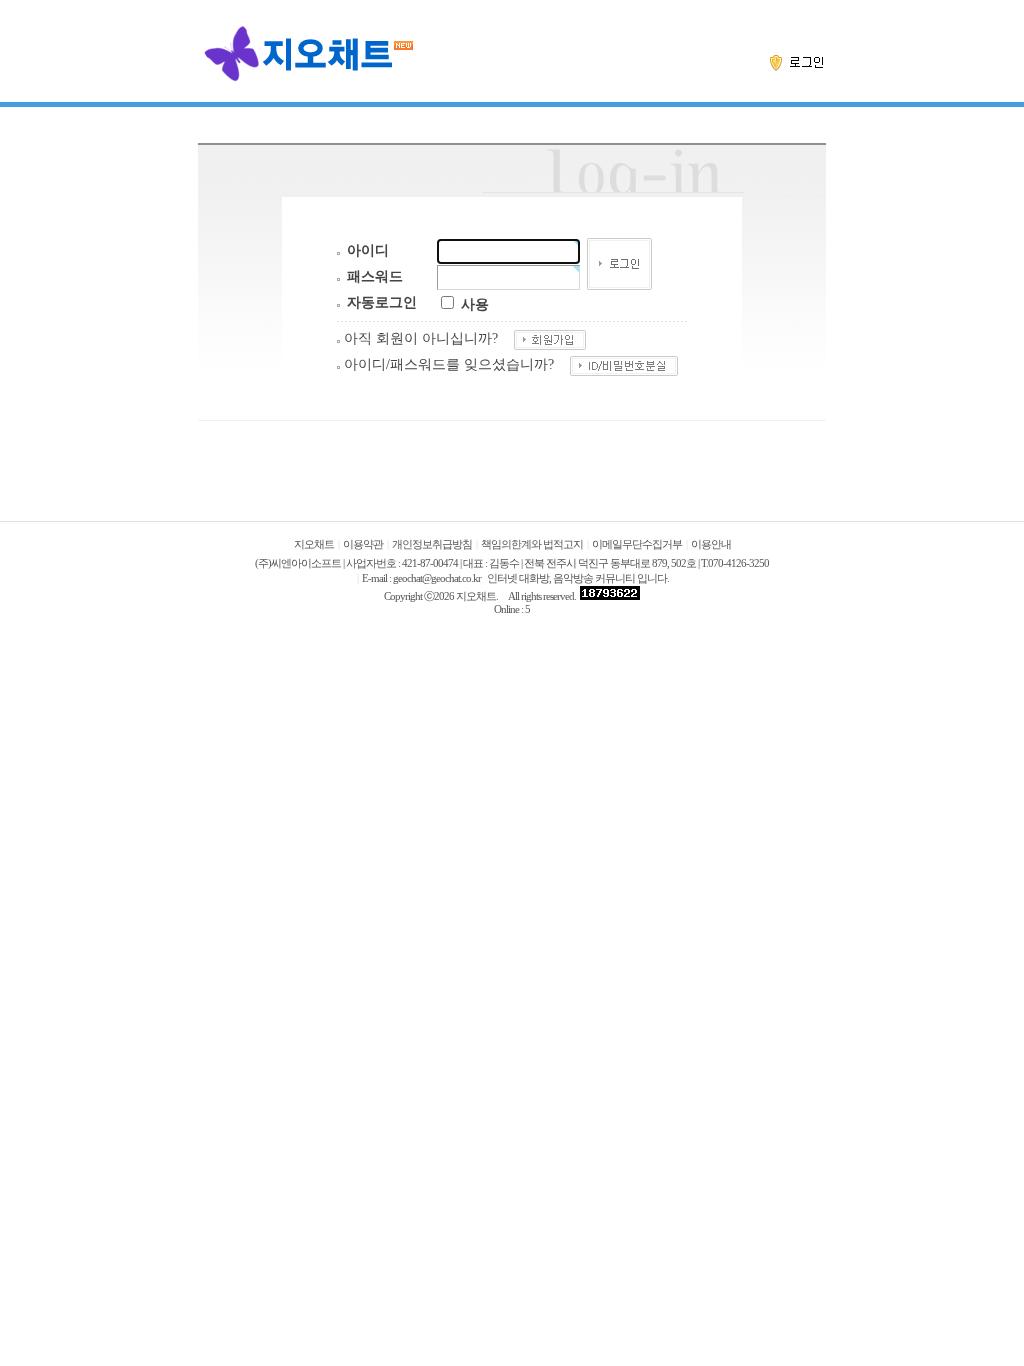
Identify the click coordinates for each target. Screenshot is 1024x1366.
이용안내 (711, 544)
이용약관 (363, 544)
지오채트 (314, 544)
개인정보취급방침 (432, 544)
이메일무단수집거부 (637, 544)
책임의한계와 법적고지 (532, 544)
